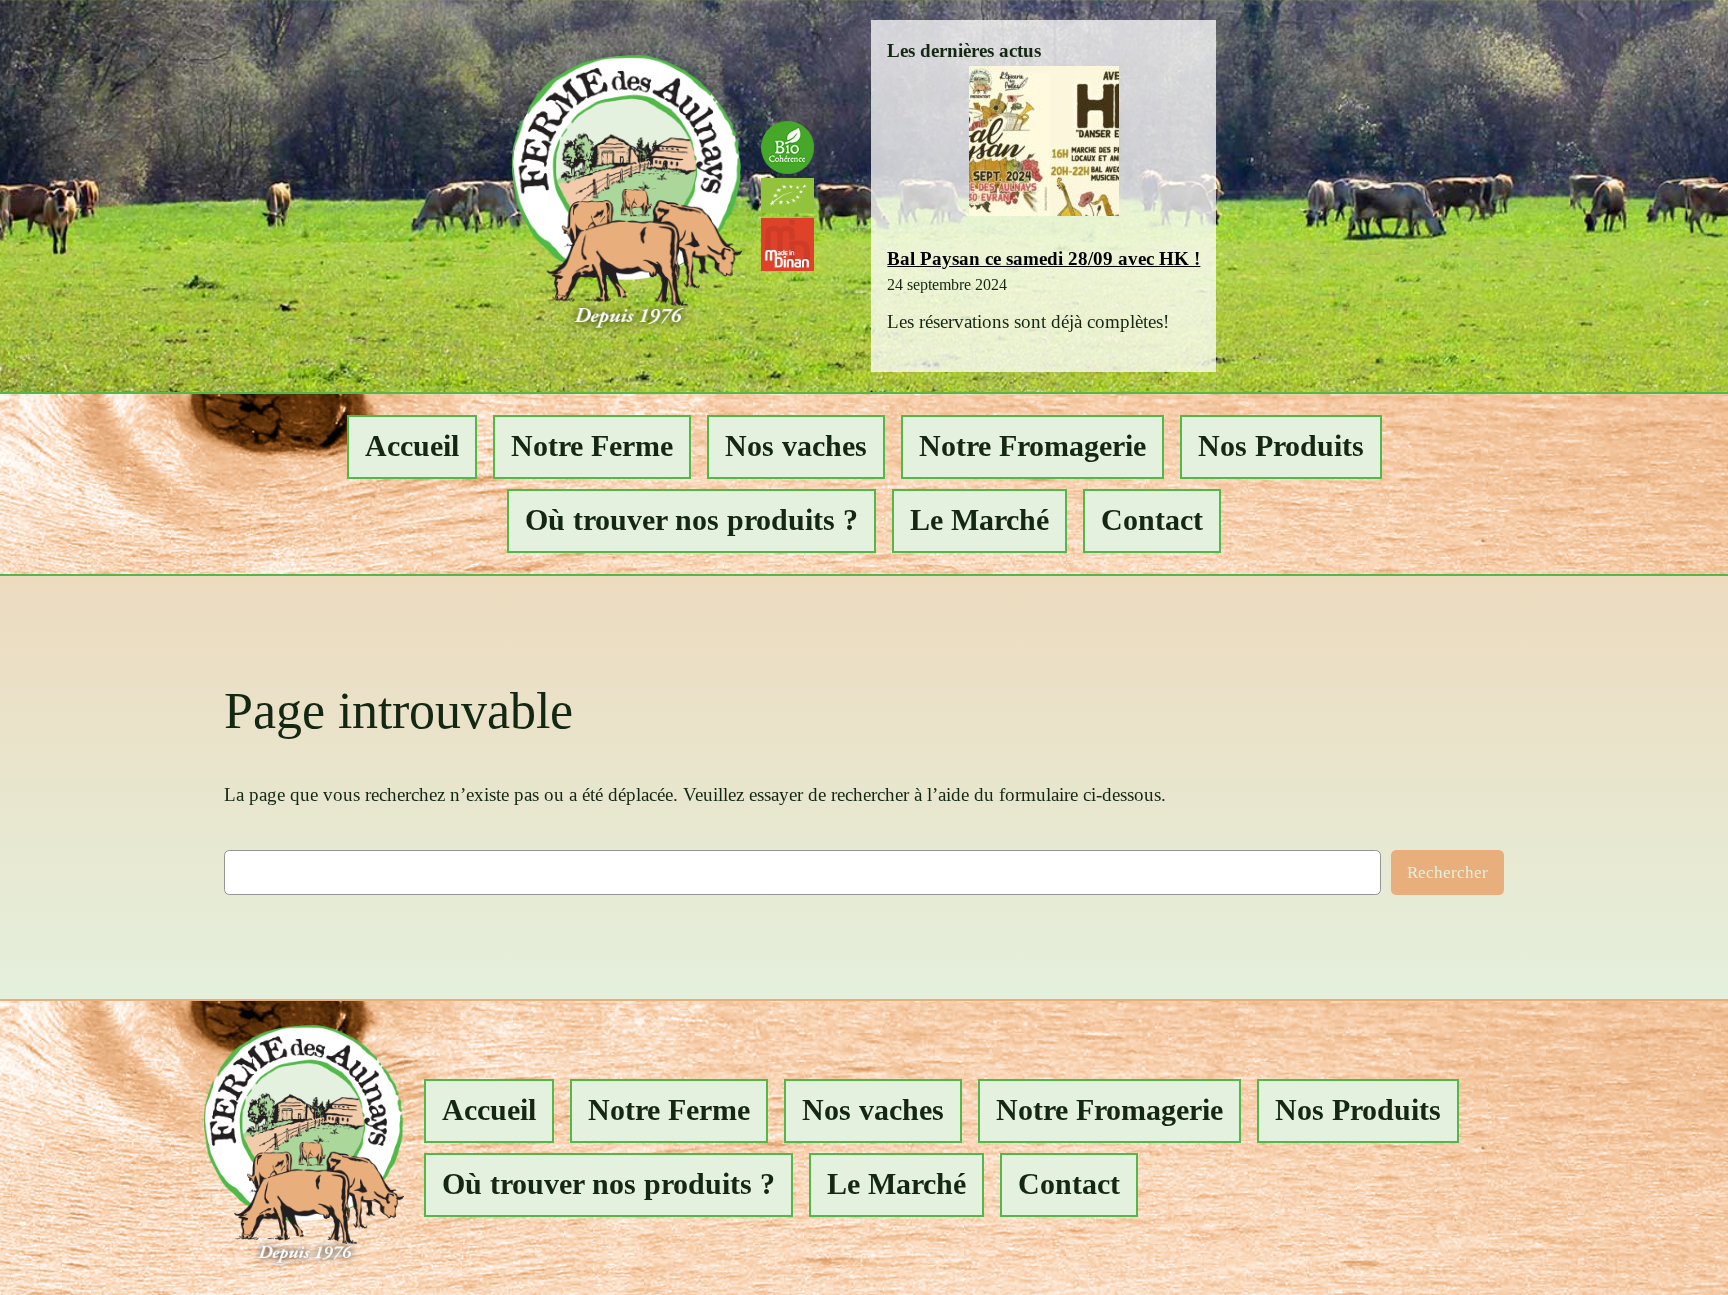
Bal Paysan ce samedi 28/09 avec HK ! (1043, 258)
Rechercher (1447, 872)
